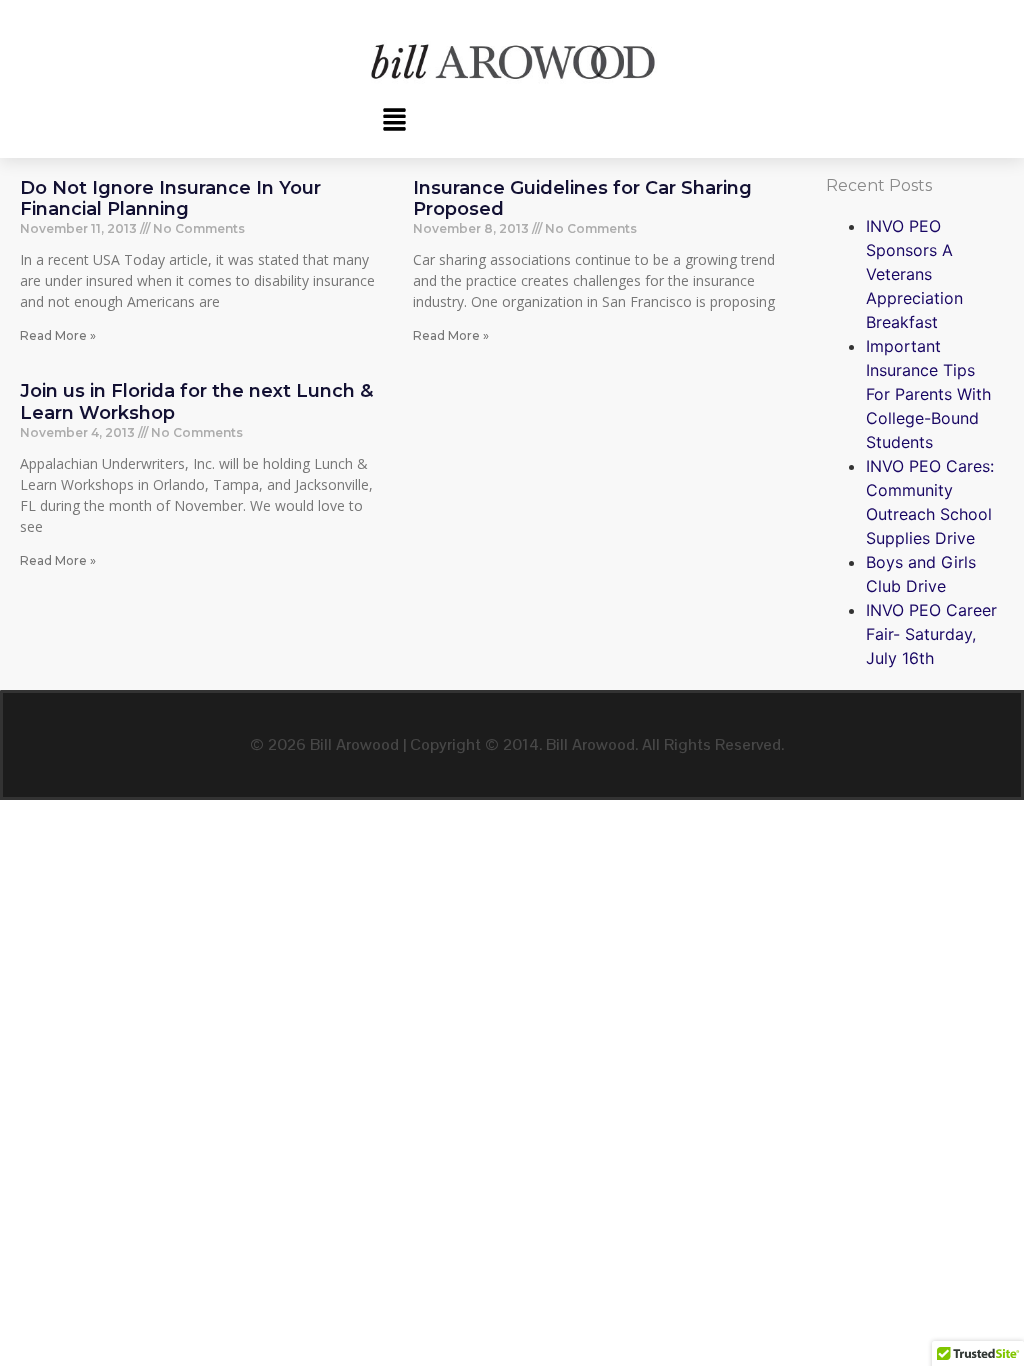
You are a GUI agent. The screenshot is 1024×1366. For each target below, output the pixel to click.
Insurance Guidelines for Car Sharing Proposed (582, 199)
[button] (394, 120)
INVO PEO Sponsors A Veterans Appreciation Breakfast (914, 274)
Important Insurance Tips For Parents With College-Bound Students (928, 394)
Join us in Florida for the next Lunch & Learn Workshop (196, 402)
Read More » (58, 335)
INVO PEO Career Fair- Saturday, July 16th (931, 634)
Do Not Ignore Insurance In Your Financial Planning (170, 199)
